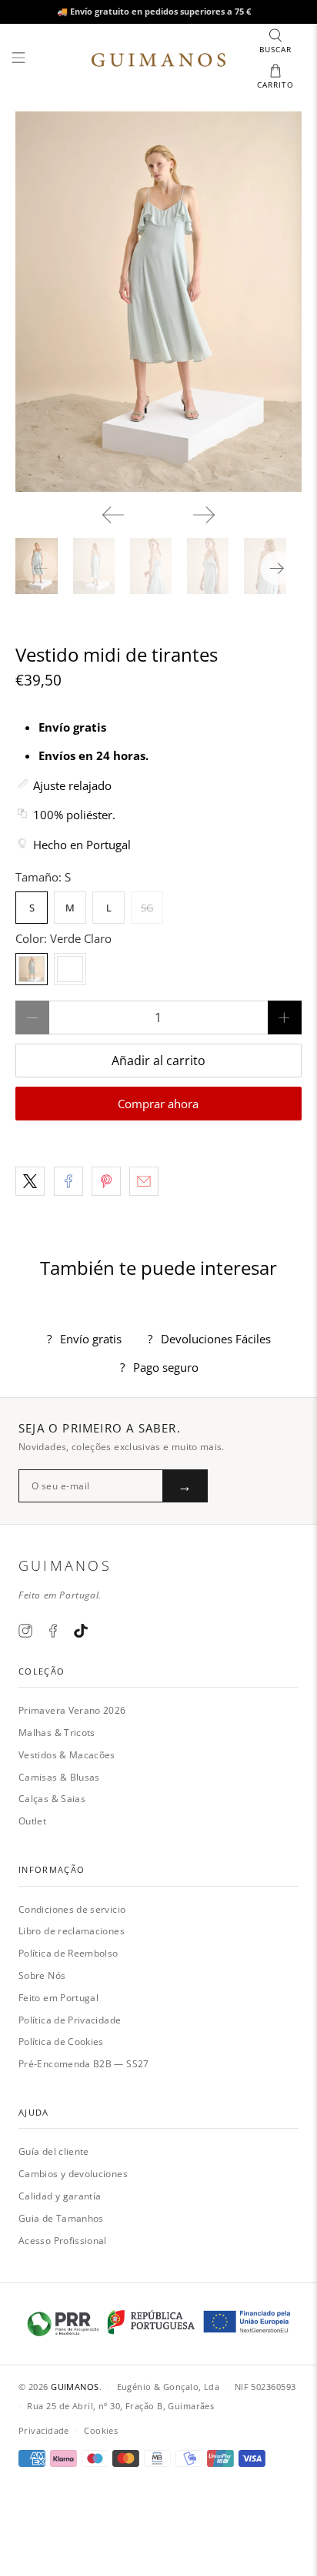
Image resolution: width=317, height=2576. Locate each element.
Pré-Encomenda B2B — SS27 (84, 2064)
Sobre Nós (42, 1975)
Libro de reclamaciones (72, 1931)
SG (147, 908)
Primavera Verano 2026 (72, 1710)
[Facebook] (53, 1631)
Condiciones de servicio (72, 1909)
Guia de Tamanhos (61, 2218)
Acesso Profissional (63, 2241)
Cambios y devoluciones (73, 2174)
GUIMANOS (75, 2387)
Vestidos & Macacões (67, 1755)
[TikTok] (81, 1631)
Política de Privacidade (70, 2020)
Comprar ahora (158, 1104)
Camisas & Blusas (59, 1777)
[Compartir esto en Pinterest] (106, 1181)
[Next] (204, 515)
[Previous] (113, 515)
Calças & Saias (52, 1799)
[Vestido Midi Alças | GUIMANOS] (158, 302)
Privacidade (44, 2430)
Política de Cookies (61, 2042)
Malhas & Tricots (57, 1733)
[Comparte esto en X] (30, 1181)
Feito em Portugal (58, 1998)
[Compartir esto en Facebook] (68, 1181)
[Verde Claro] (32, 969)
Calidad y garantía (60, 2196)
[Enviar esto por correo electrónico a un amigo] (144, 1181)
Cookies (101, 2430)
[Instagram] (25, 1631)
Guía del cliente (54, 2151)
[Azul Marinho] (70, 969)
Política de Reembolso (68, 1953)
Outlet (32, 1821)
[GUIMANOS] (158, 60)
